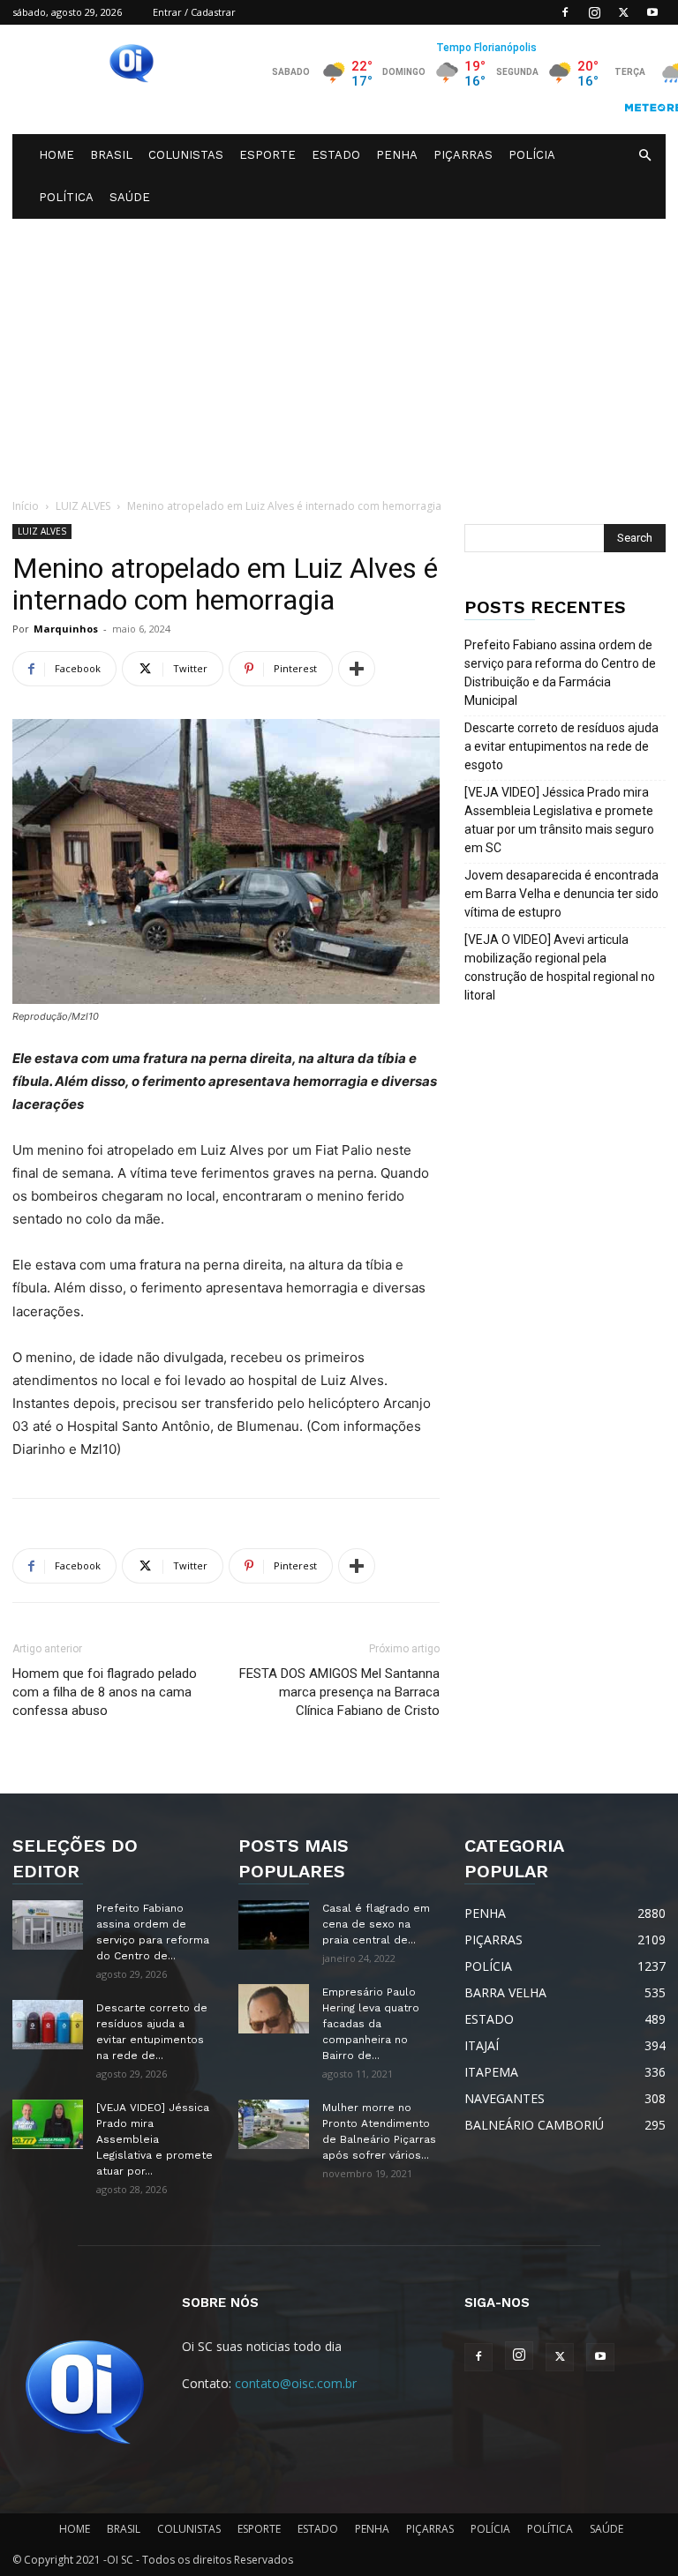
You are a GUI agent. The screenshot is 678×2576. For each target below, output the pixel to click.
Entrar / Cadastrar (194, 12)
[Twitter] (623, 12)
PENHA (397, 155)
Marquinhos (66, 629)
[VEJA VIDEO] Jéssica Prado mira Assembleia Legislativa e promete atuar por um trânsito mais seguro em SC (559, 820)
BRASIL (111, 155)
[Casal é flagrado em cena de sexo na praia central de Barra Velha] (274, 1925)
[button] (644, 156)
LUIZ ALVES (83, 506)
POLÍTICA (66, 197)
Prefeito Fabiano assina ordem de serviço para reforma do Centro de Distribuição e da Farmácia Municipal (560, 673)
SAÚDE (130, 197)
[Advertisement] (339, 351)
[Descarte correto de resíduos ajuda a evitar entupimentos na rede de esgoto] (48, 2025)
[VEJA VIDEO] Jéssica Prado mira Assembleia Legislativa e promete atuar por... (154, 2139)
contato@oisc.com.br (296, 2383)
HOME (56, 155)
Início (26, 506)
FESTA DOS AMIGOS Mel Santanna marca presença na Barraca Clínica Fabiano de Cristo (339, 1692)
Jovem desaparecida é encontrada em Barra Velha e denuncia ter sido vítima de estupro (561, 894)
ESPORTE (267, 155)
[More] (357, 669)
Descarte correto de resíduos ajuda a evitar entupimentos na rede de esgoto (561, 746)
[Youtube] (652, 12)
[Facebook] (565, 12)
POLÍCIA (532, 155)
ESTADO (336, 155)
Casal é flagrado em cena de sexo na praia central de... (376, 1924)
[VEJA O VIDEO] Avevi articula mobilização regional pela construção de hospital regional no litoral (560, 967)
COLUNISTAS (186, 155)
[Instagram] (594, 12)
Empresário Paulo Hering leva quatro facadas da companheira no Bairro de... (371, 2024)
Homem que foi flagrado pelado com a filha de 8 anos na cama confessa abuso (105, 1692)
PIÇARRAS (463, 155)
